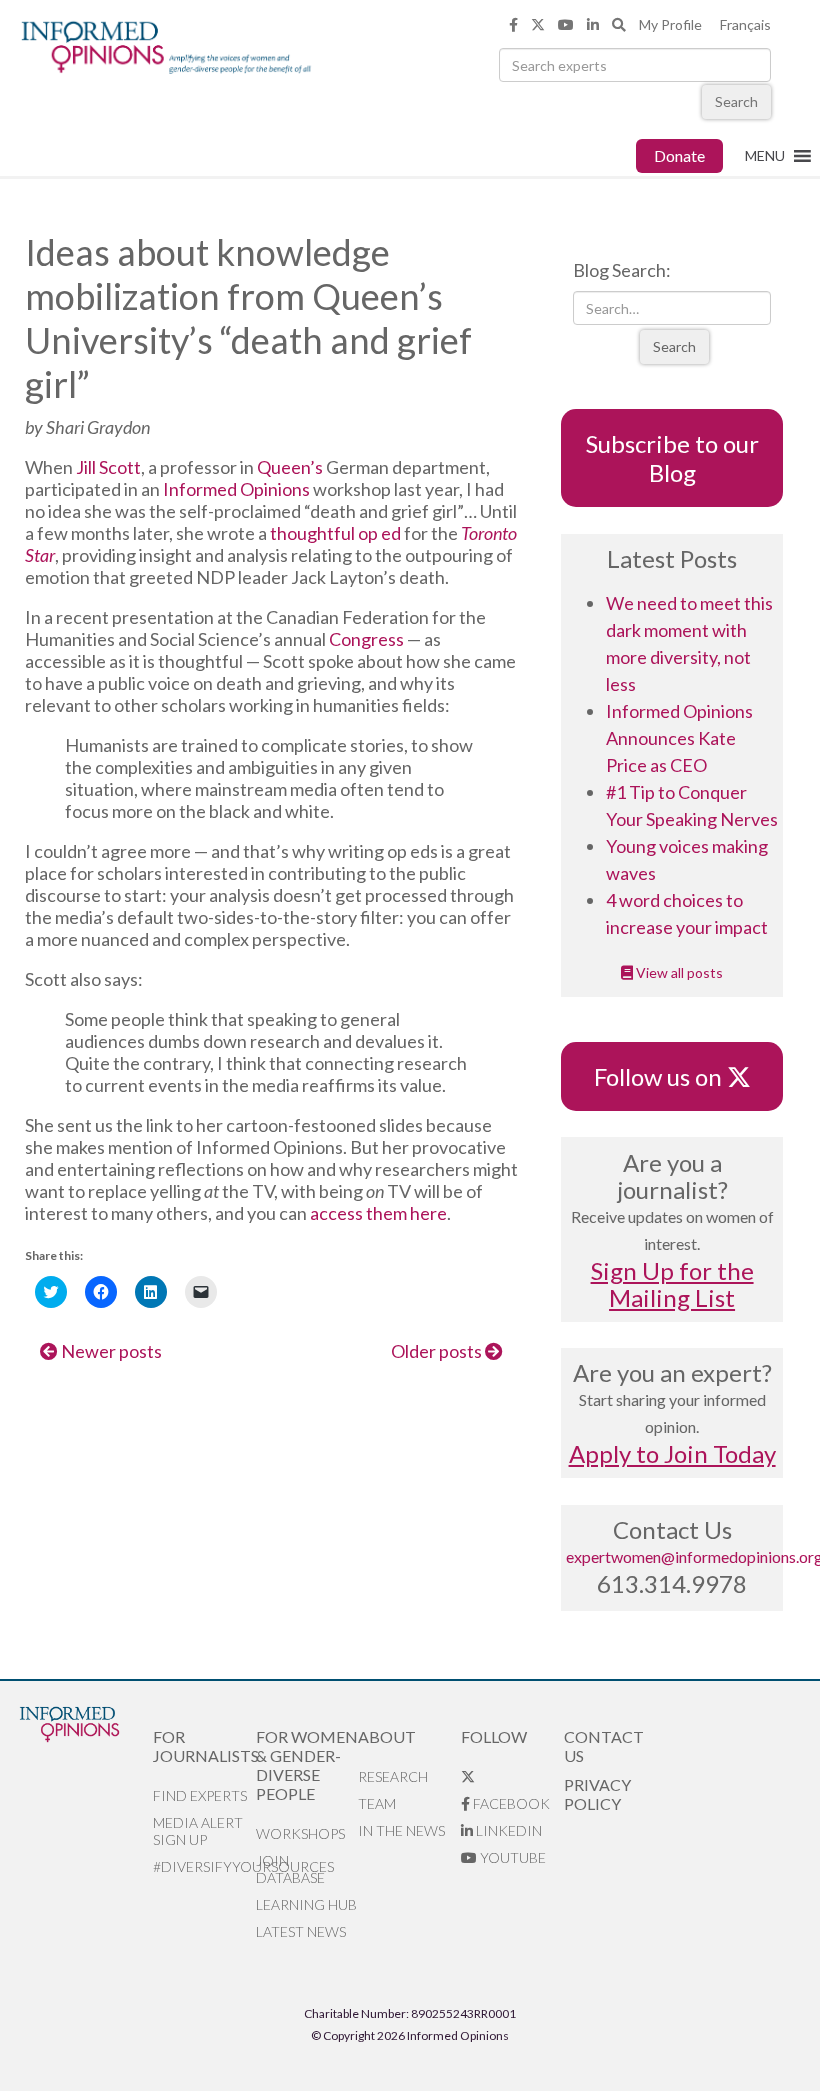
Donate (679, 155)
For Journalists (204, 1746)
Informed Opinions (236, 489)
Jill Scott (108, 467)
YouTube (511, 1857)
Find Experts (200, 1795)
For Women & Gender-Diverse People (307, 1765)
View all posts (678, 972)
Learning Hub (306, 1904)
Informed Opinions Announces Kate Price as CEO (679, 738)
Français (745, 24)
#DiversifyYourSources (204, 1866)
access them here (378, 1213)
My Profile (670, 24)
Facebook (510, 1803)
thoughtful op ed (335, 533)
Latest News (301, 1931)
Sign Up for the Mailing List (672, 1284)
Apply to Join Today (672, 1453)
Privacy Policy (597, 1794)
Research (393, 1776)
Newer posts (110, 1351)
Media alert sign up (198, 1831)
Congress (366, 639)
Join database (290, 1869)
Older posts (438, 1351)
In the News (401, 1830)
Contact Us (604, 1746)
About (387, 1736)
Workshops (300, 1833)
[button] (765, 156)
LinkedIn (507, 1830)
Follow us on (667, 1076)
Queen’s (290, 467)
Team (377, 1803)
